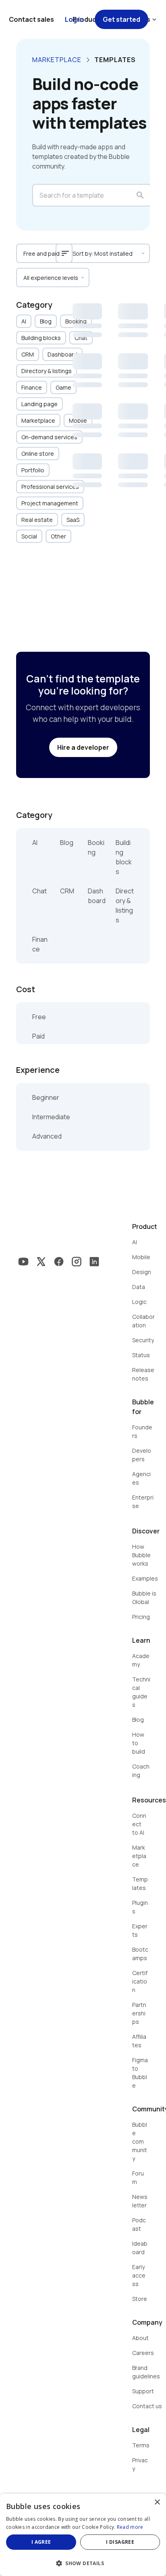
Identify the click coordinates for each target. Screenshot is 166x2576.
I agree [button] (41, 2542)
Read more (130, 2527)
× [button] (157, 2502)
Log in (74, 19)
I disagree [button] (120, 2542)
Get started (121, 19)
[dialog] (83, 2535)
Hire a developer (83, 747)
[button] (83, 2562)
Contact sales (31, 19)
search (140, 195)
